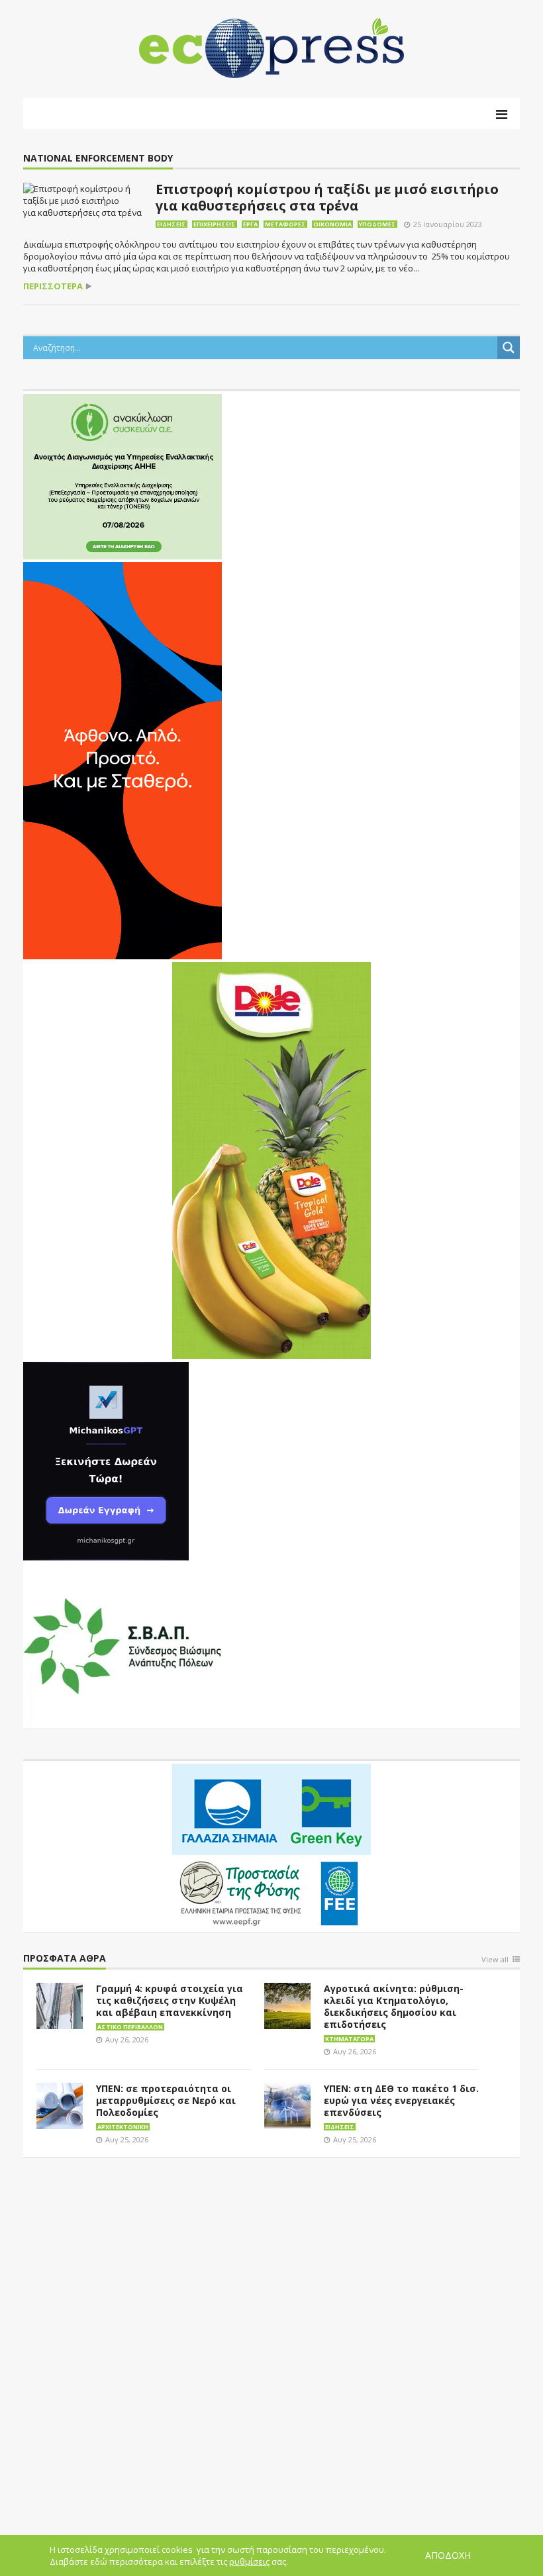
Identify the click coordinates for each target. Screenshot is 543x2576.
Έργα (250, 224)
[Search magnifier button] (509, 348)
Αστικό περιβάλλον (130, 2027)
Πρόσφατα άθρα (65, 1959)
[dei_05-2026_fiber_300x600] (123, 759)
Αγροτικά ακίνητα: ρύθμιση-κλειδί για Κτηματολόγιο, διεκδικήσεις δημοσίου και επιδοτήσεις (394, 2006)
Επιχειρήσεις (215, 224)
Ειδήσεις (172, 224)
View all (495, 1960)
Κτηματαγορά (349, 2039)
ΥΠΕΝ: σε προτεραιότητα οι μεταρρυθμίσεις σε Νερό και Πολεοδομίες (166, 2100)
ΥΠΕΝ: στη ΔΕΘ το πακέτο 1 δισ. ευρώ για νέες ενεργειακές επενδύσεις (401, 2100)
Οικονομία (332, 224)
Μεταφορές (285, 224)
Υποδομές (377, 224)
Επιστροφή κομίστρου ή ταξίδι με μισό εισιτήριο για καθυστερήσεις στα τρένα (327, 197)
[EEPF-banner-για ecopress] (271, 1845)
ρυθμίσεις (249, 2561)
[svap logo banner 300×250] (123, 1645)
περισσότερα (53, 286)
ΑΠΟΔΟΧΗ (448, 2555)
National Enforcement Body (98, 159)
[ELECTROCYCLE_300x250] (123, 475)
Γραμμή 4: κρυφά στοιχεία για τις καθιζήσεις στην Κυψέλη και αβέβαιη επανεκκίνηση (170, 2000)
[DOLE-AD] (271, 1159)
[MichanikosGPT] (106, 1460)
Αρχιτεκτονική (123, 2127)
